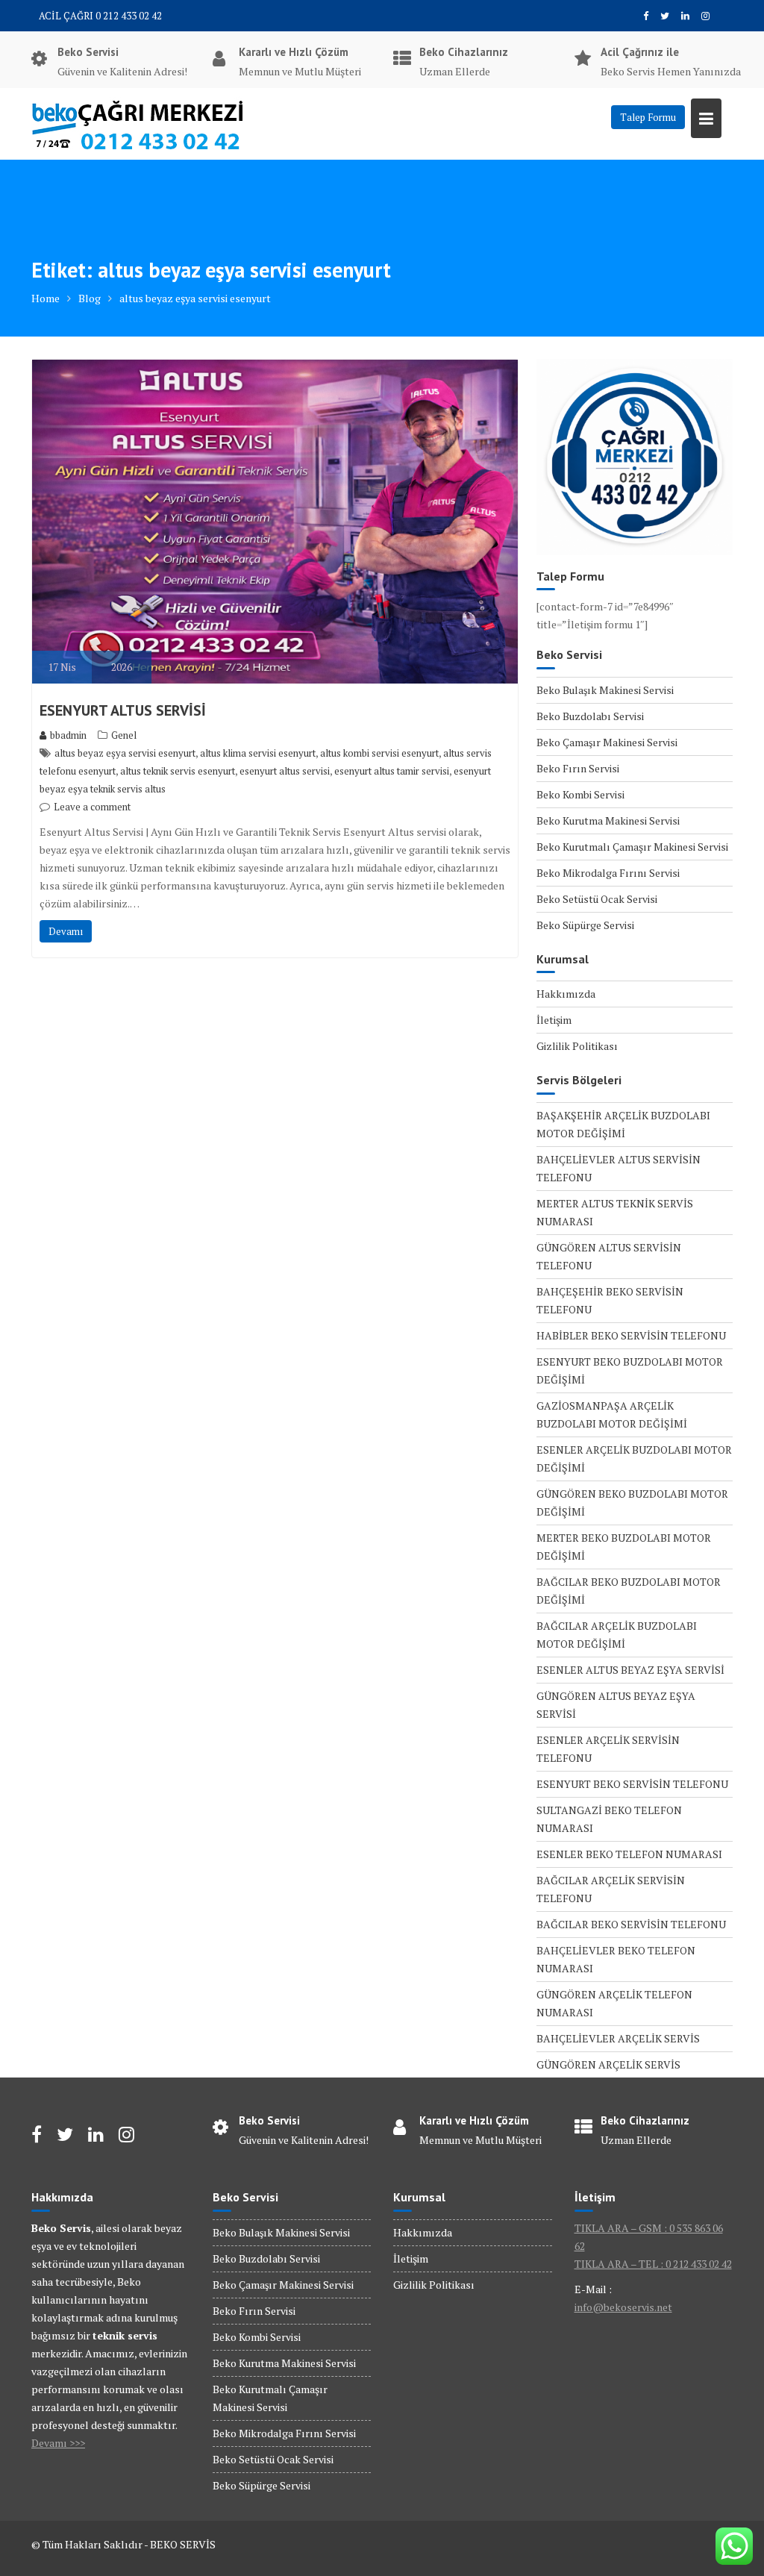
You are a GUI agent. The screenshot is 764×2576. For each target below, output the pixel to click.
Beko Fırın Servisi (578, 768)
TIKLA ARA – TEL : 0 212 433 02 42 (653, 2264)
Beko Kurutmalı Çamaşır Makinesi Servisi (632, 847)
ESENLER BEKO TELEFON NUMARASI (629, 1854)
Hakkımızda (566, 994)
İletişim (554, 1020)
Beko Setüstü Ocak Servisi (597, 899)
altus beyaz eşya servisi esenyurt (125, 753)
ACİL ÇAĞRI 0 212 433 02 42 (100, 16)
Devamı (66, 931)
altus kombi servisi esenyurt (379, 753)
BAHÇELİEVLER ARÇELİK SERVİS (618, 2038)
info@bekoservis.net (623, 2307)
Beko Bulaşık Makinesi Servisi (605, 690)
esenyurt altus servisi (285, 771)
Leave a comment (92, 807)
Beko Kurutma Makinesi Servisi (608, 820)
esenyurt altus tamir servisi (392, 771)
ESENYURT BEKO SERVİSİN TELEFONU (632, 1784)
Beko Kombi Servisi (580, 794)
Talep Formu (648, 117)
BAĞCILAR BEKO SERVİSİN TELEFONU (631, 1924)
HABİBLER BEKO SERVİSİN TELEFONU (631, 1335)
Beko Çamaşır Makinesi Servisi (607, 742)
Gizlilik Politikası (577, 1046)
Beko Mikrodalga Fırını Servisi (608, 873)
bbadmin (68, 735)
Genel (124, 735)
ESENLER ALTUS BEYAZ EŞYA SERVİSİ (630, 1670)
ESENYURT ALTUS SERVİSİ (123, 710)
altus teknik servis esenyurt (178, 771)
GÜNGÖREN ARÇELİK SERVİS (608, 2064)
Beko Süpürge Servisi (585, 925)
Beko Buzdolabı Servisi (590, 716)
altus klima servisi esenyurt (258, 753)
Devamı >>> (58, 2443)
